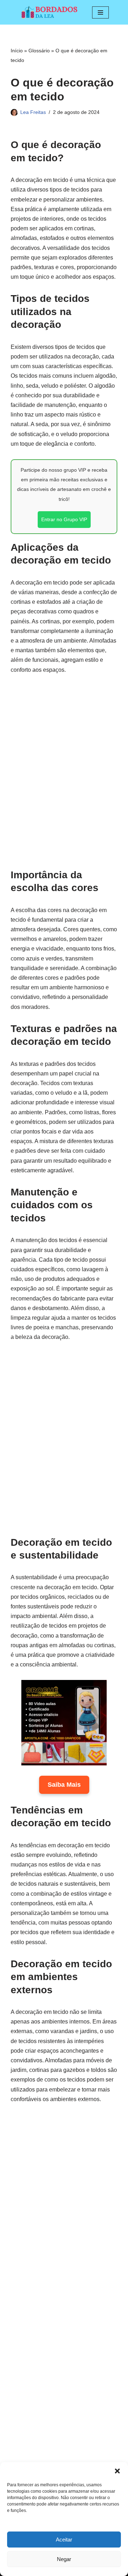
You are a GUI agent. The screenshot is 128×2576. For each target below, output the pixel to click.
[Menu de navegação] (100, 12)
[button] (117, 2471)
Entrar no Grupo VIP (64, 519)
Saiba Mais (64, 1785)
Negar (64, 2559)
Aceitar (64, 2540)
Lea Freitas (33, 112)
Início (17, 51)
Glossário (39, 51)
